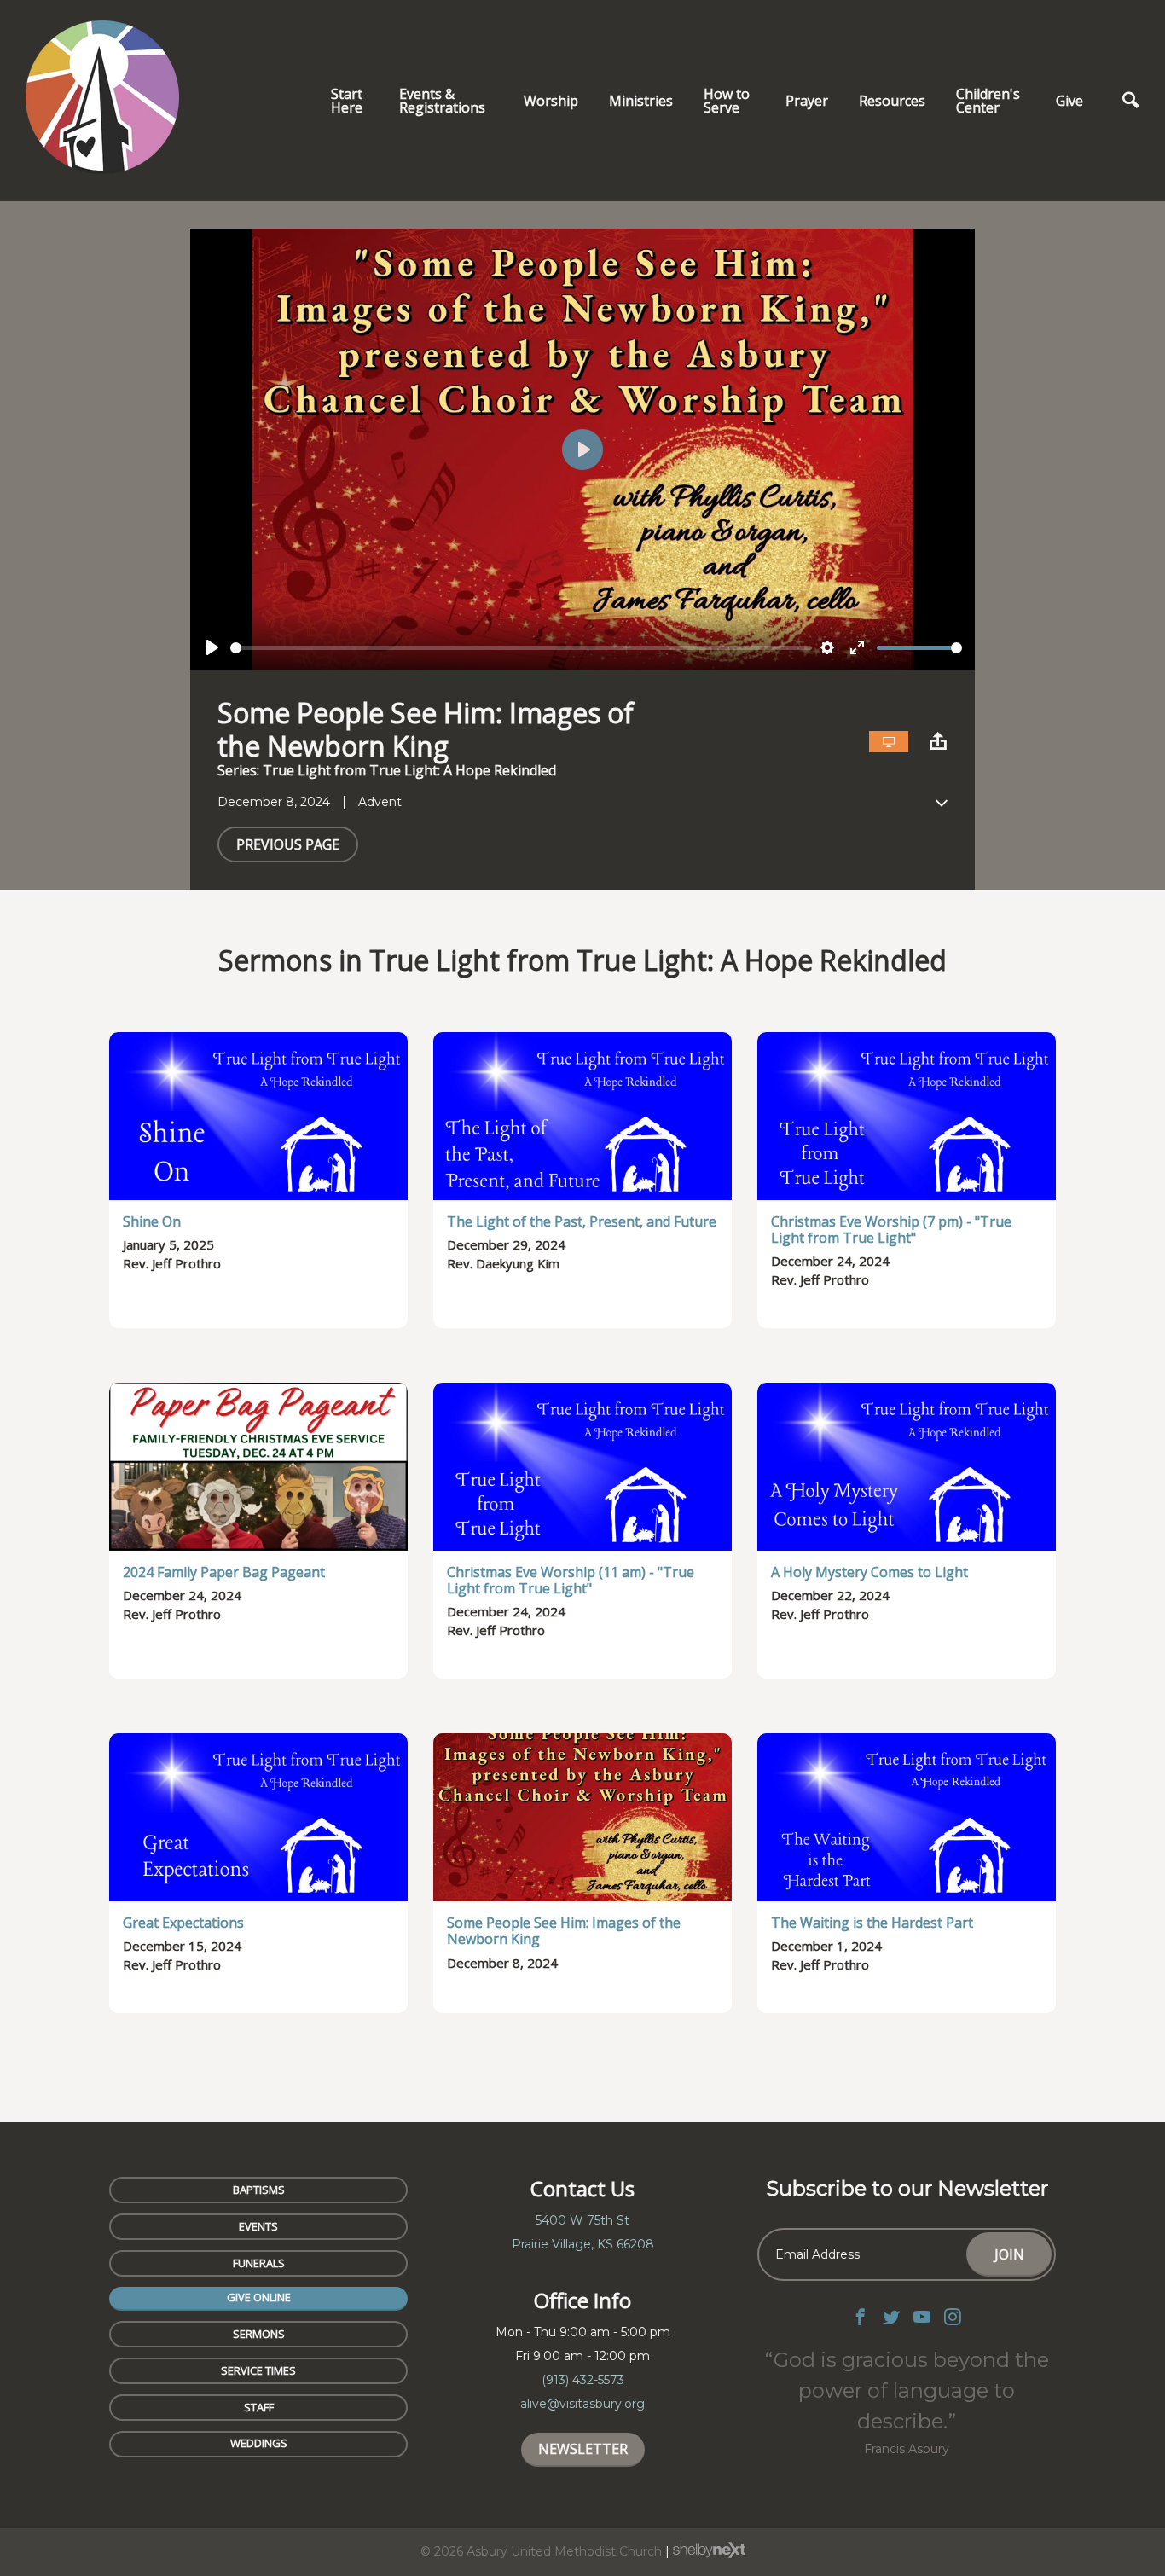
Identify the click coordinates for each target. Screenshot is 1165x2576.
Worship (551, 101)
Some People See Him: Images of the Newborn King (564, 1931)
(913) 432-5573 (583, 2380)
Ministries (641, 101)
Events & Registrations (442, 101)
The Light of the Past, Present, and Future (582, 1221)
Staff (259, 2407)
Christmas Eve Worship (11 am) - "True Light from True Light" (571, 1580)
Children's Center (988, 101)
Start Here (347, 101)
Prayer (807, 101)
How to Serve (727, 101)
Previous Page (288, 844)
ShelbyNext (709, 2550)
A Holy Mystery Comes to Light (869, 1572)
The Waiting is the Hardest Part (872, 1923)
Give (1069, 101)
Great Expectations (183, 1923)
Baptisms (259, 2190)
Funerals (259, 2263)
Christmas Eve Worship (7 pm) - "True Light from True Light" (891, 1230)
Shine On (152, 1221)
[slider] (521, 648)
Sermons (259, 2334)
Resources (892, 101)
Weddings (259, 2443)
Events (258, 2226)
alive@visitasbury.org (582, 2404)
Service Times (258, 2370)
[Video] (889, 742)
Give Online (259, 2297)
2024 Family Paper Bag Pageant (224, 1572)
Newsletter (583, 2449)
